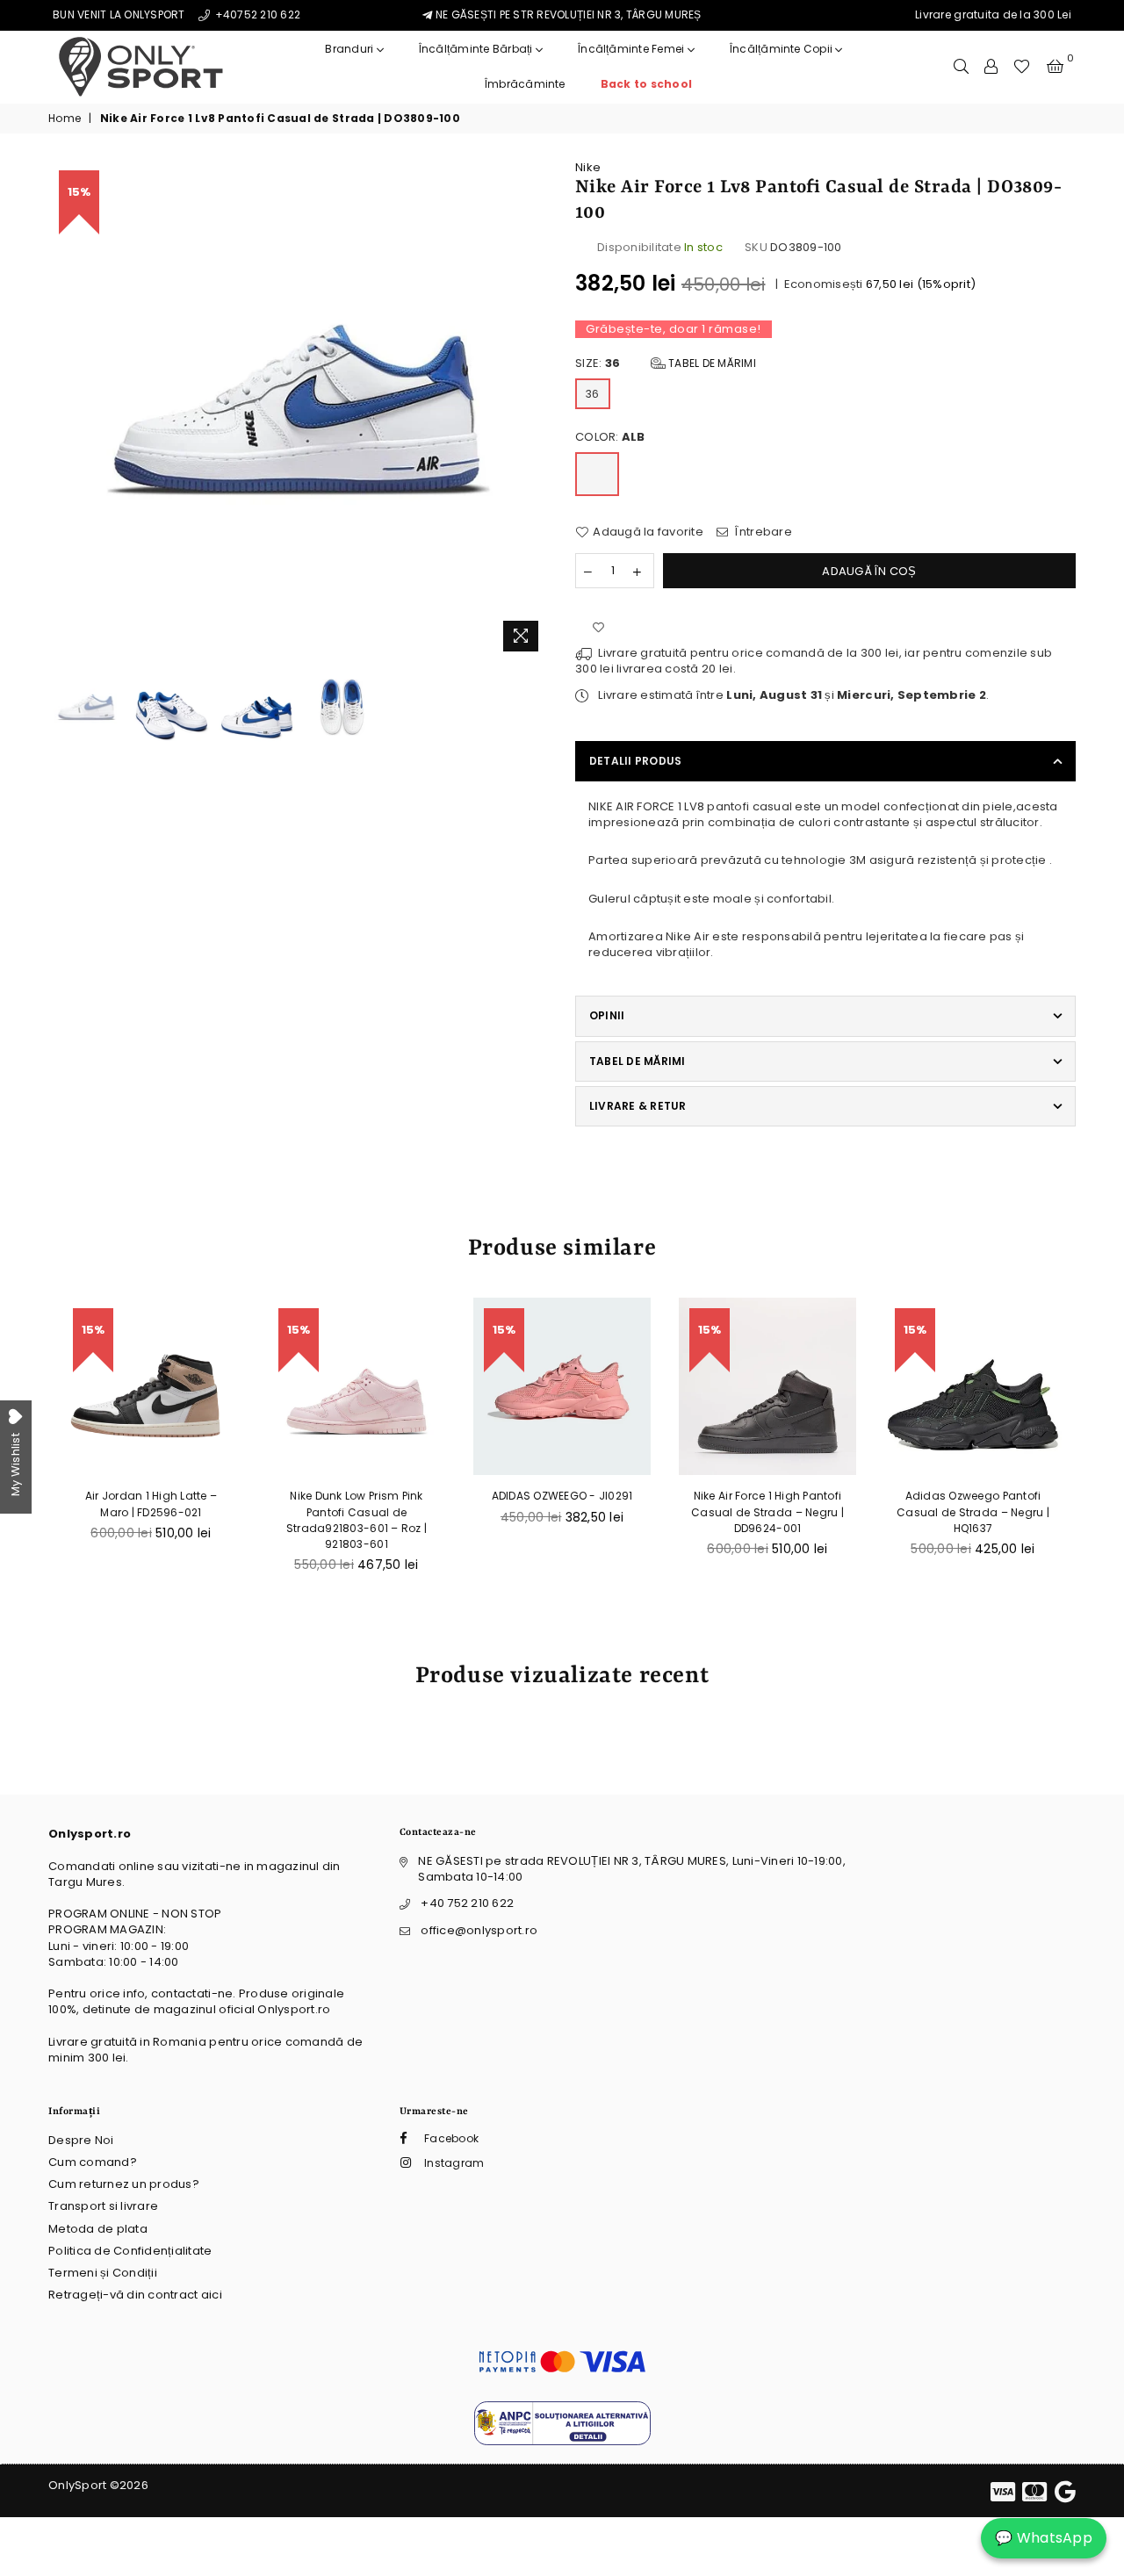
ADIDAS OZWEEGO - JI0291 (562, 1496)
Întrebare (762, 532)
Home (65, 119)
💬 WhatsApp (1044, 2538)
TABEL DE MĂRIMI (638, 1061)
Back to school (646, 84)
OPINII (607, 1015)
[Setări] (991, 67)
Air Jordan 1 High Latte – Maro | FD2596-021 (151, 1504)
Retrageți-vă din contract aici (135, 2295)
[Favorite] (1022, 67)
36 (593, 394)
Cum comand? (93, 2162)
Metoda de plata (98, 2229)
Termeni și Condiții (103, 2273)
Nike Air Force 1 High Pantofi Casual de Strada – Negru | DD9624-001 (767, 1511)
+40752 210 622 (256, 14)
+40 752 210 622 (467, 1903)
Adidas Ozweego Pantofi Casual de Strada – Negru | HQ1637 (973, 1511)
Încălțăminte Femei (633, 49)
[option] (299, 410)
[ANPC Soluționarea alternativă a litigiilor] (562, 2441)
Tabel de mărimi (711, 363)
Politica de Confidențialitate (130, 2251)
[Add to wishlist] (598, 628)
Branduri (350, 49)
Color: (610, 437)
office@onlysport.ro (479, 1930)
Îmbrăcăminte (525, 84)
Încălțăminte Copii (783, 49)
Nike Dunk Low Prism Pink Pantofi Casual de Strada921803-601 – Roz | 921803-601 (357, 1520)
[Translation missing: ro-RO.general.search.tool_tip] (961, 67)
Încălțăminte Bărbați (477, 49)
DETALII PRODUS (635, 761)
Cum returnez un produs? (124, 2184)
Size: (666, 363)
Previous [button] (64, 410)
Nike (588, 167)
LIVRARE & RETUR (638, 1106)
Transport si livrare (103, 2206)
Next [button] (533, 410)
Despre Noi (81, 2140)
